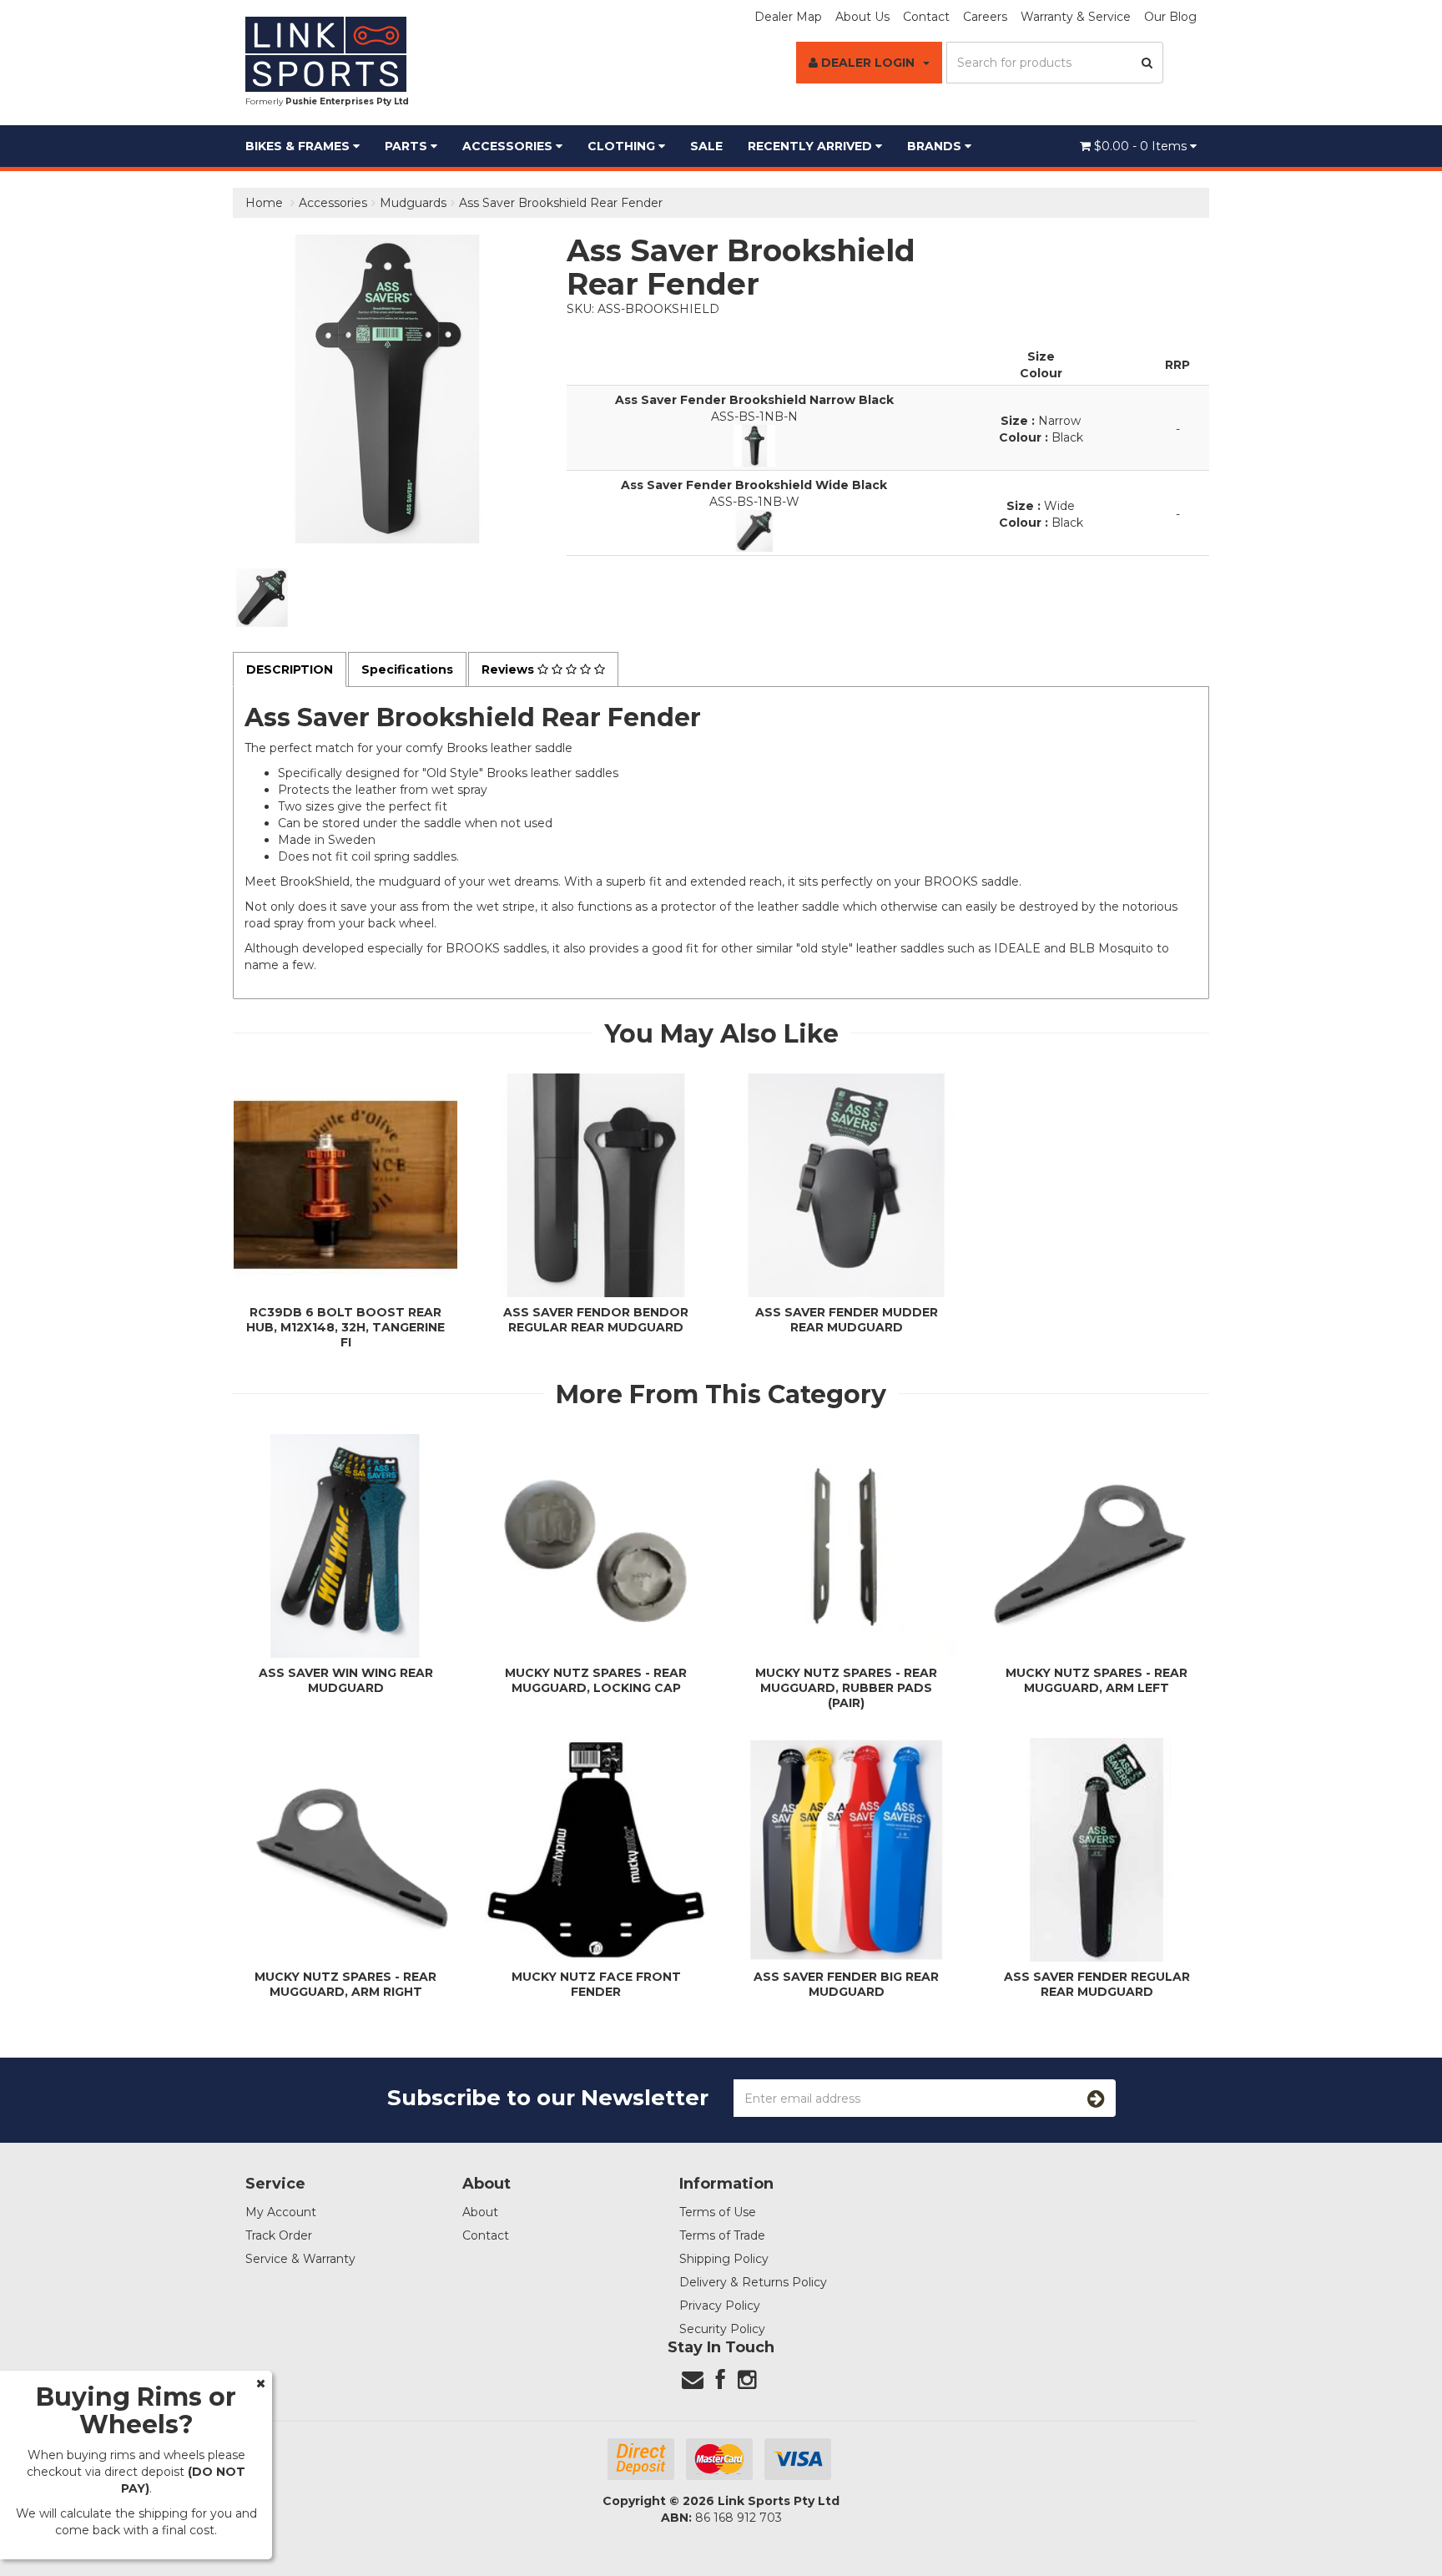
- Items (1142, 146)
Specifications (407, 669)
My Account (281, 2212)
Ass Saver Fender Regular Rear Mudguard (1097, 1984)
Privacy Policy (720, 2306)
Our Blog (1170, 17)
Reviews (509, 669)
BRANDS (936, 146)
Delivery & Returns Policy (753, 2282)
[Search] (1147, 63)
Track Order (279, 2235)
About (480, 2212)
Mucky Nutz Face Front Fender (596, 1984)
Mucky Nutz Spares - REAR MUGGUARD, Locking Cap (596, 1680)
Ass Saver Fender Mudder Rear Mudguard (847, 1320)
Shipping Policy (724, 2259)
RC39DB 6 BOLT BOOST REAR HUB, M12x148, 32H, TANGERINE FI (345, 1327)
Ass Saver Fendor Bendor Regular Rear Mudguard (596, 1320)
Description (290, 669)
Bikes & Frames (299, 146)
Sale (706, 146)
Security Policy (722, 2329)
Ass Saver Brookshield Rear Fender (561, 203)
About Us (862, 17)
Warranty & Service (1076, 17)
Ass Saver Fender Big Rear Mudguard (846, 1984)
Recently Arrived (812, 146)
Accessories (509, 146)
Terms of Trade (722, 2235)
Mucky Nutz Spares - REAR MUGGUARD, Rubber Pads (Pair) (846, 1688)
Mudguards (413, 203)
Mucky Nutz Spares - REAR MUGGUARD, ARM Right (345, 1984)
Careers (985, 17)
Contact (926, 17)
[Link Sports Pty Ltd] (326, 53)
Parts (408, 146)
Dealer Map (788, 17)
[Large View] (262, 598)
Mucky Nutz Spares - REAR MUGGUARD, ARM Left (1097, 1680)
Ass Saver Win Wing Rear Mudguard (346, 1680)
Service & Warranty (300, 2259)
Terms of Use (718, 2212)
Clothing (623, 146)
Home (264, 203)
